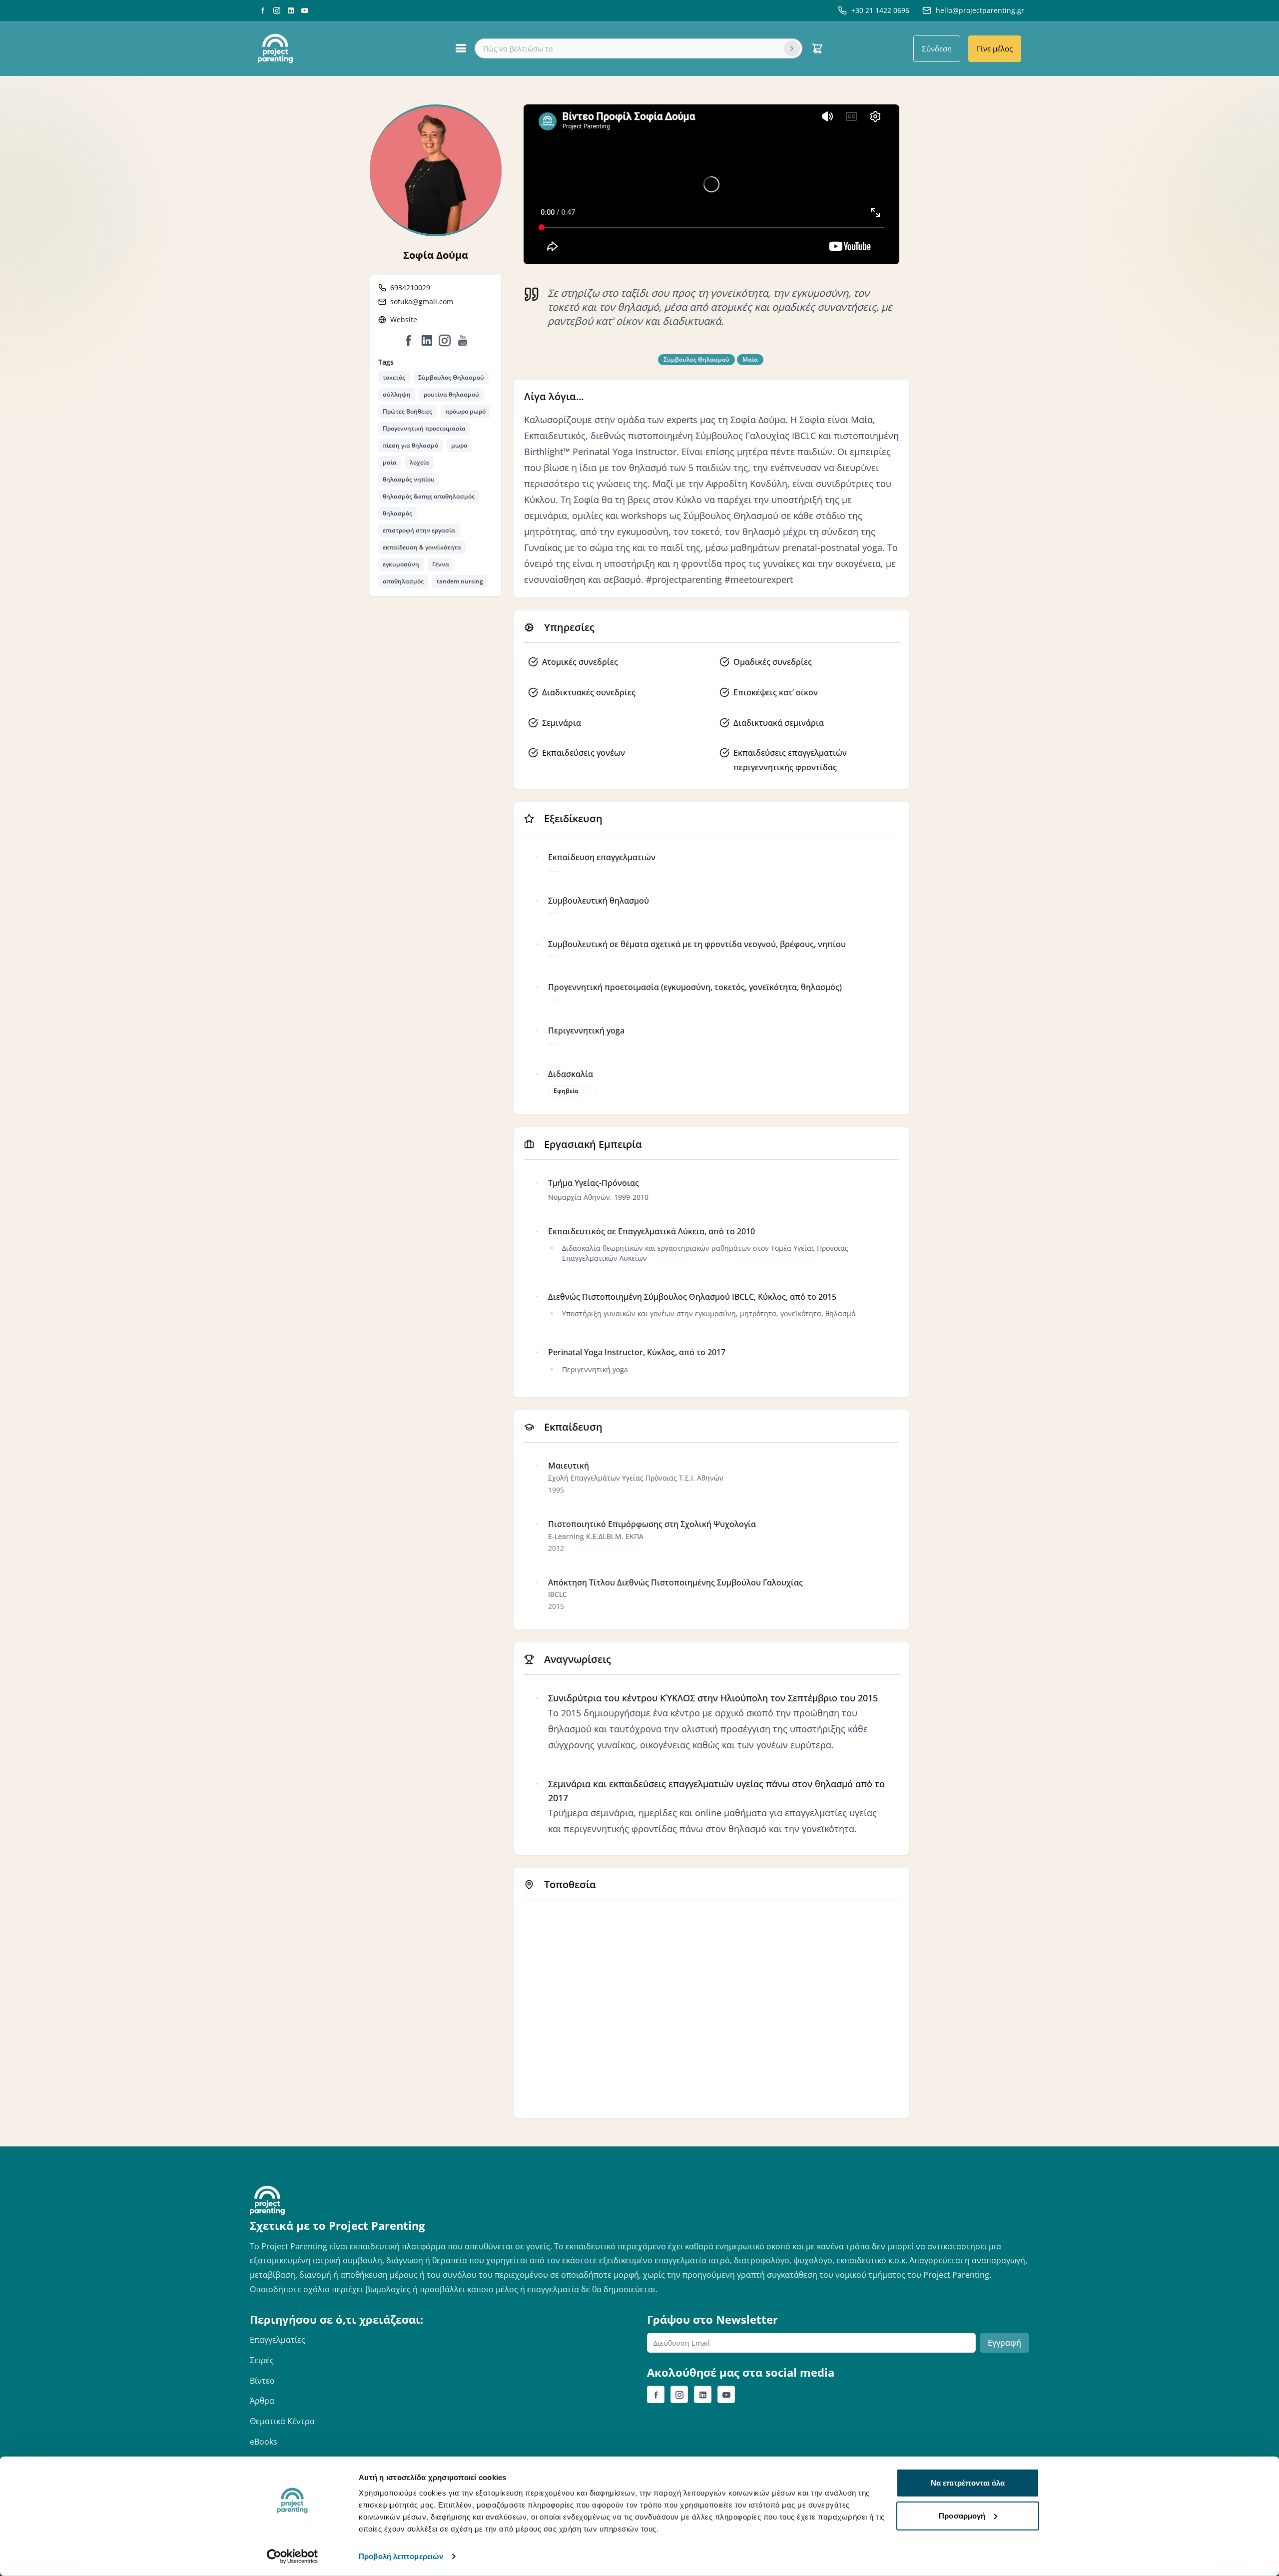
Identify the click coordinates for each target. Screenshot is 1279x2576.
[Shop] (817, 48)
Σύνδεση (937, 48)
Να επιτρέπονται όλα (968, 2483)
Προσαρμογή (962, 2515)
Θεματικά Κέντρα (282, 2421)
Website (404, 319)
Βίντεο (262, 2381)
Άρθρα (262, 2401)
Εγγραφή (1004, 2343)
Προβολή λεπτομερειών (401, 2556)
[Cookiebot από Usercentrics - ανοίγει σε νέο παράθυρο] (293, 2557)
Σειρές (262, 2360)
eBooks (264, 2442)
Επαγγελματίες (278, 2340)
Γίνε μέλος (995, 48)
